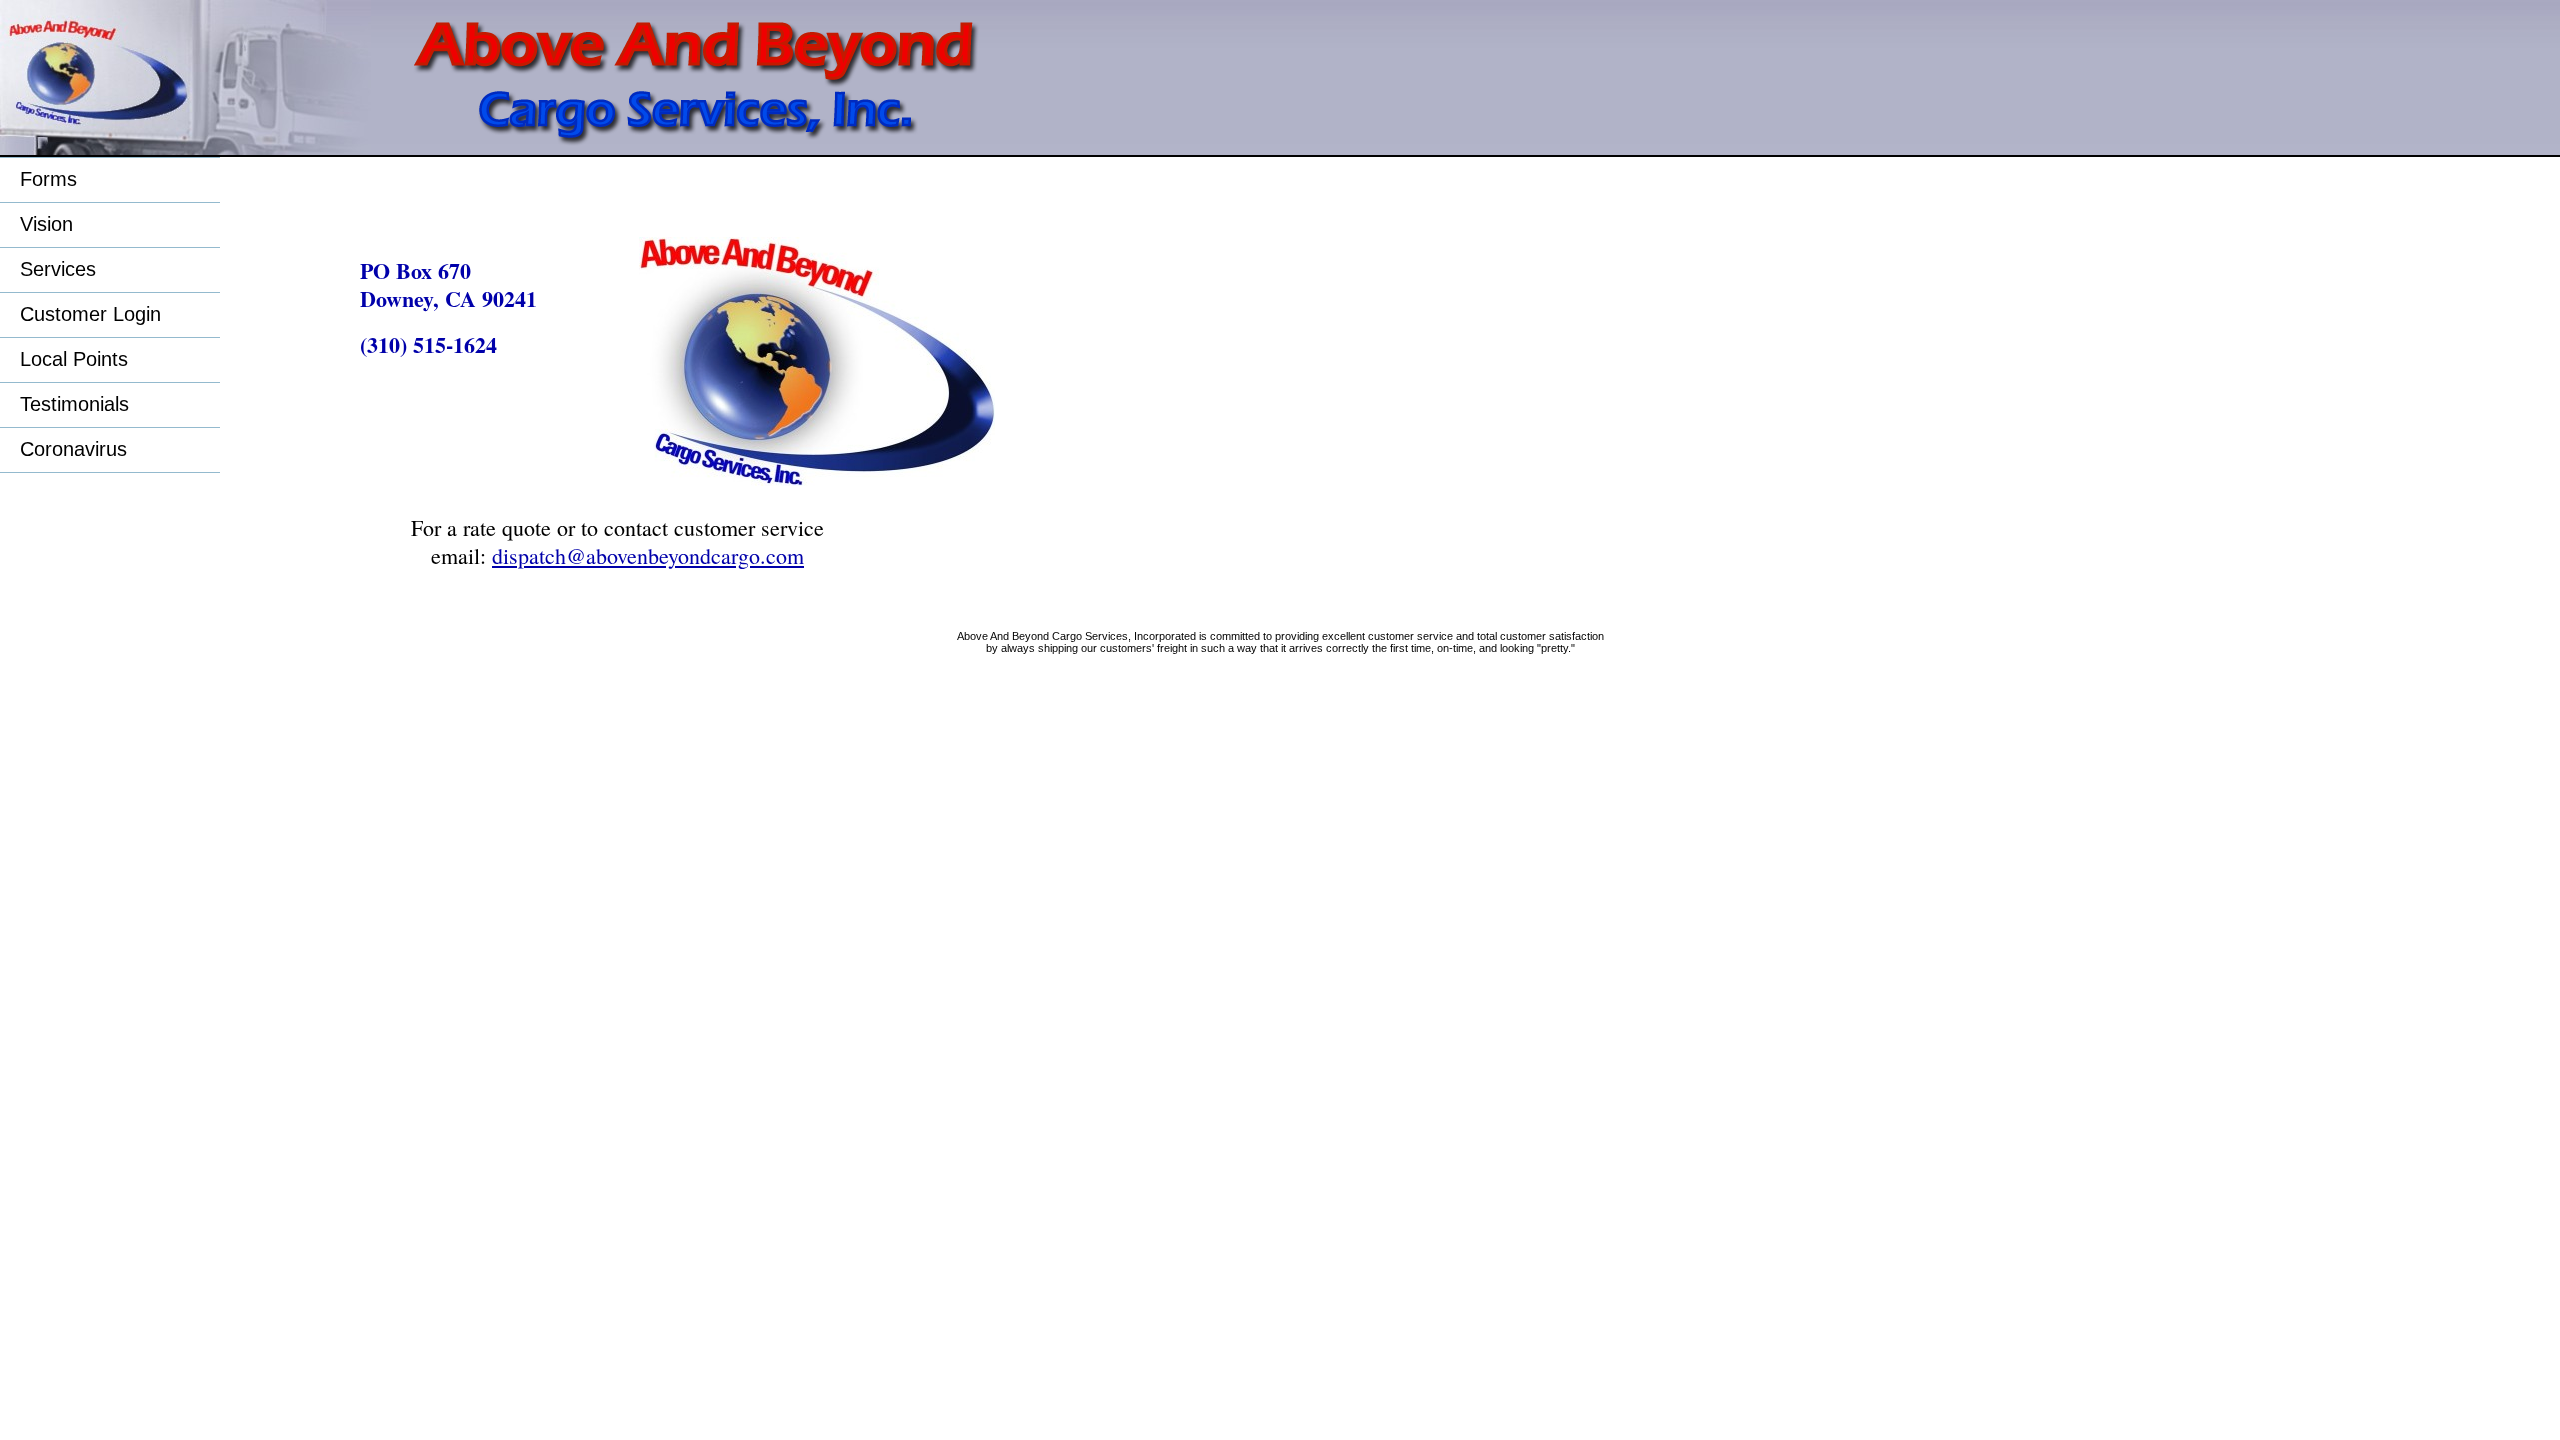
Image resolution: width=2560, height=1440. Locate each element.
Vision (46, 224)
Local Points (74, 359)
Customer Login (90, 314)
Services (58, 269)
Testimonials (74, 404)
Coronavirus (73, 449)
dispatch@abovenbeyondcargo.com (648, 555)
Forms (48, 179)
